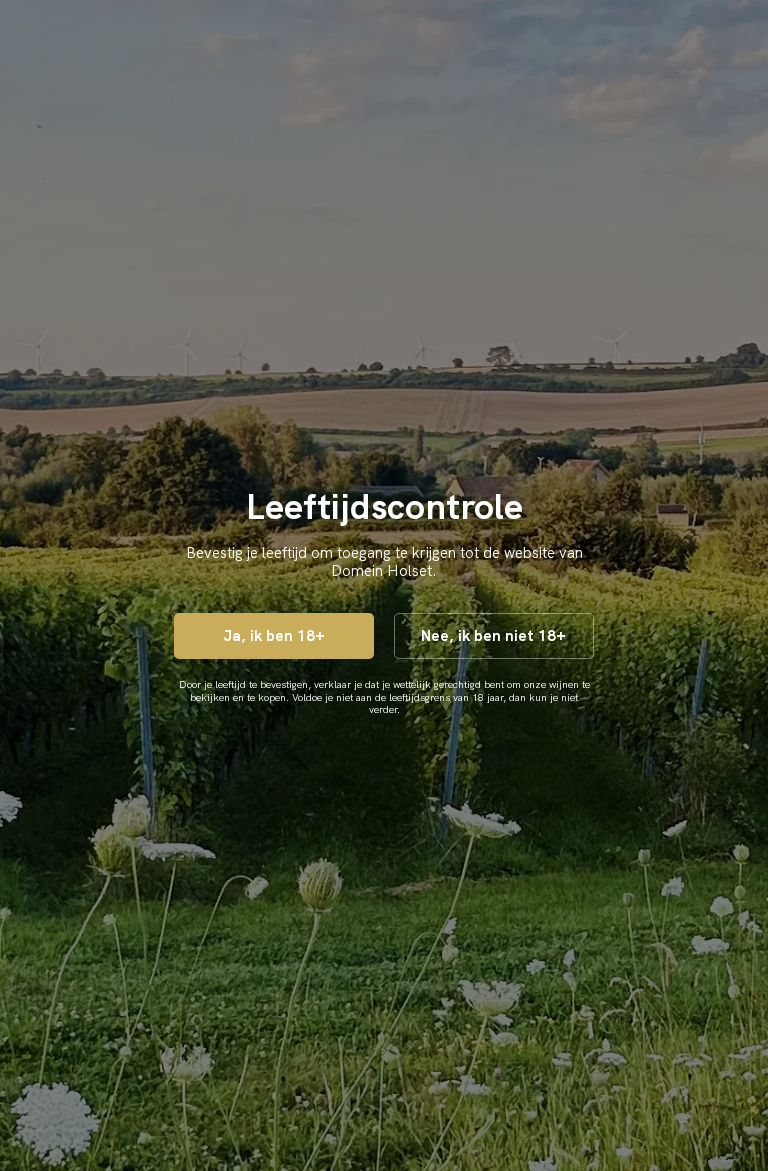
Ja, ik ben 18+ (274, 636)
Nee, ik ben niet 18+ (493, 636)
